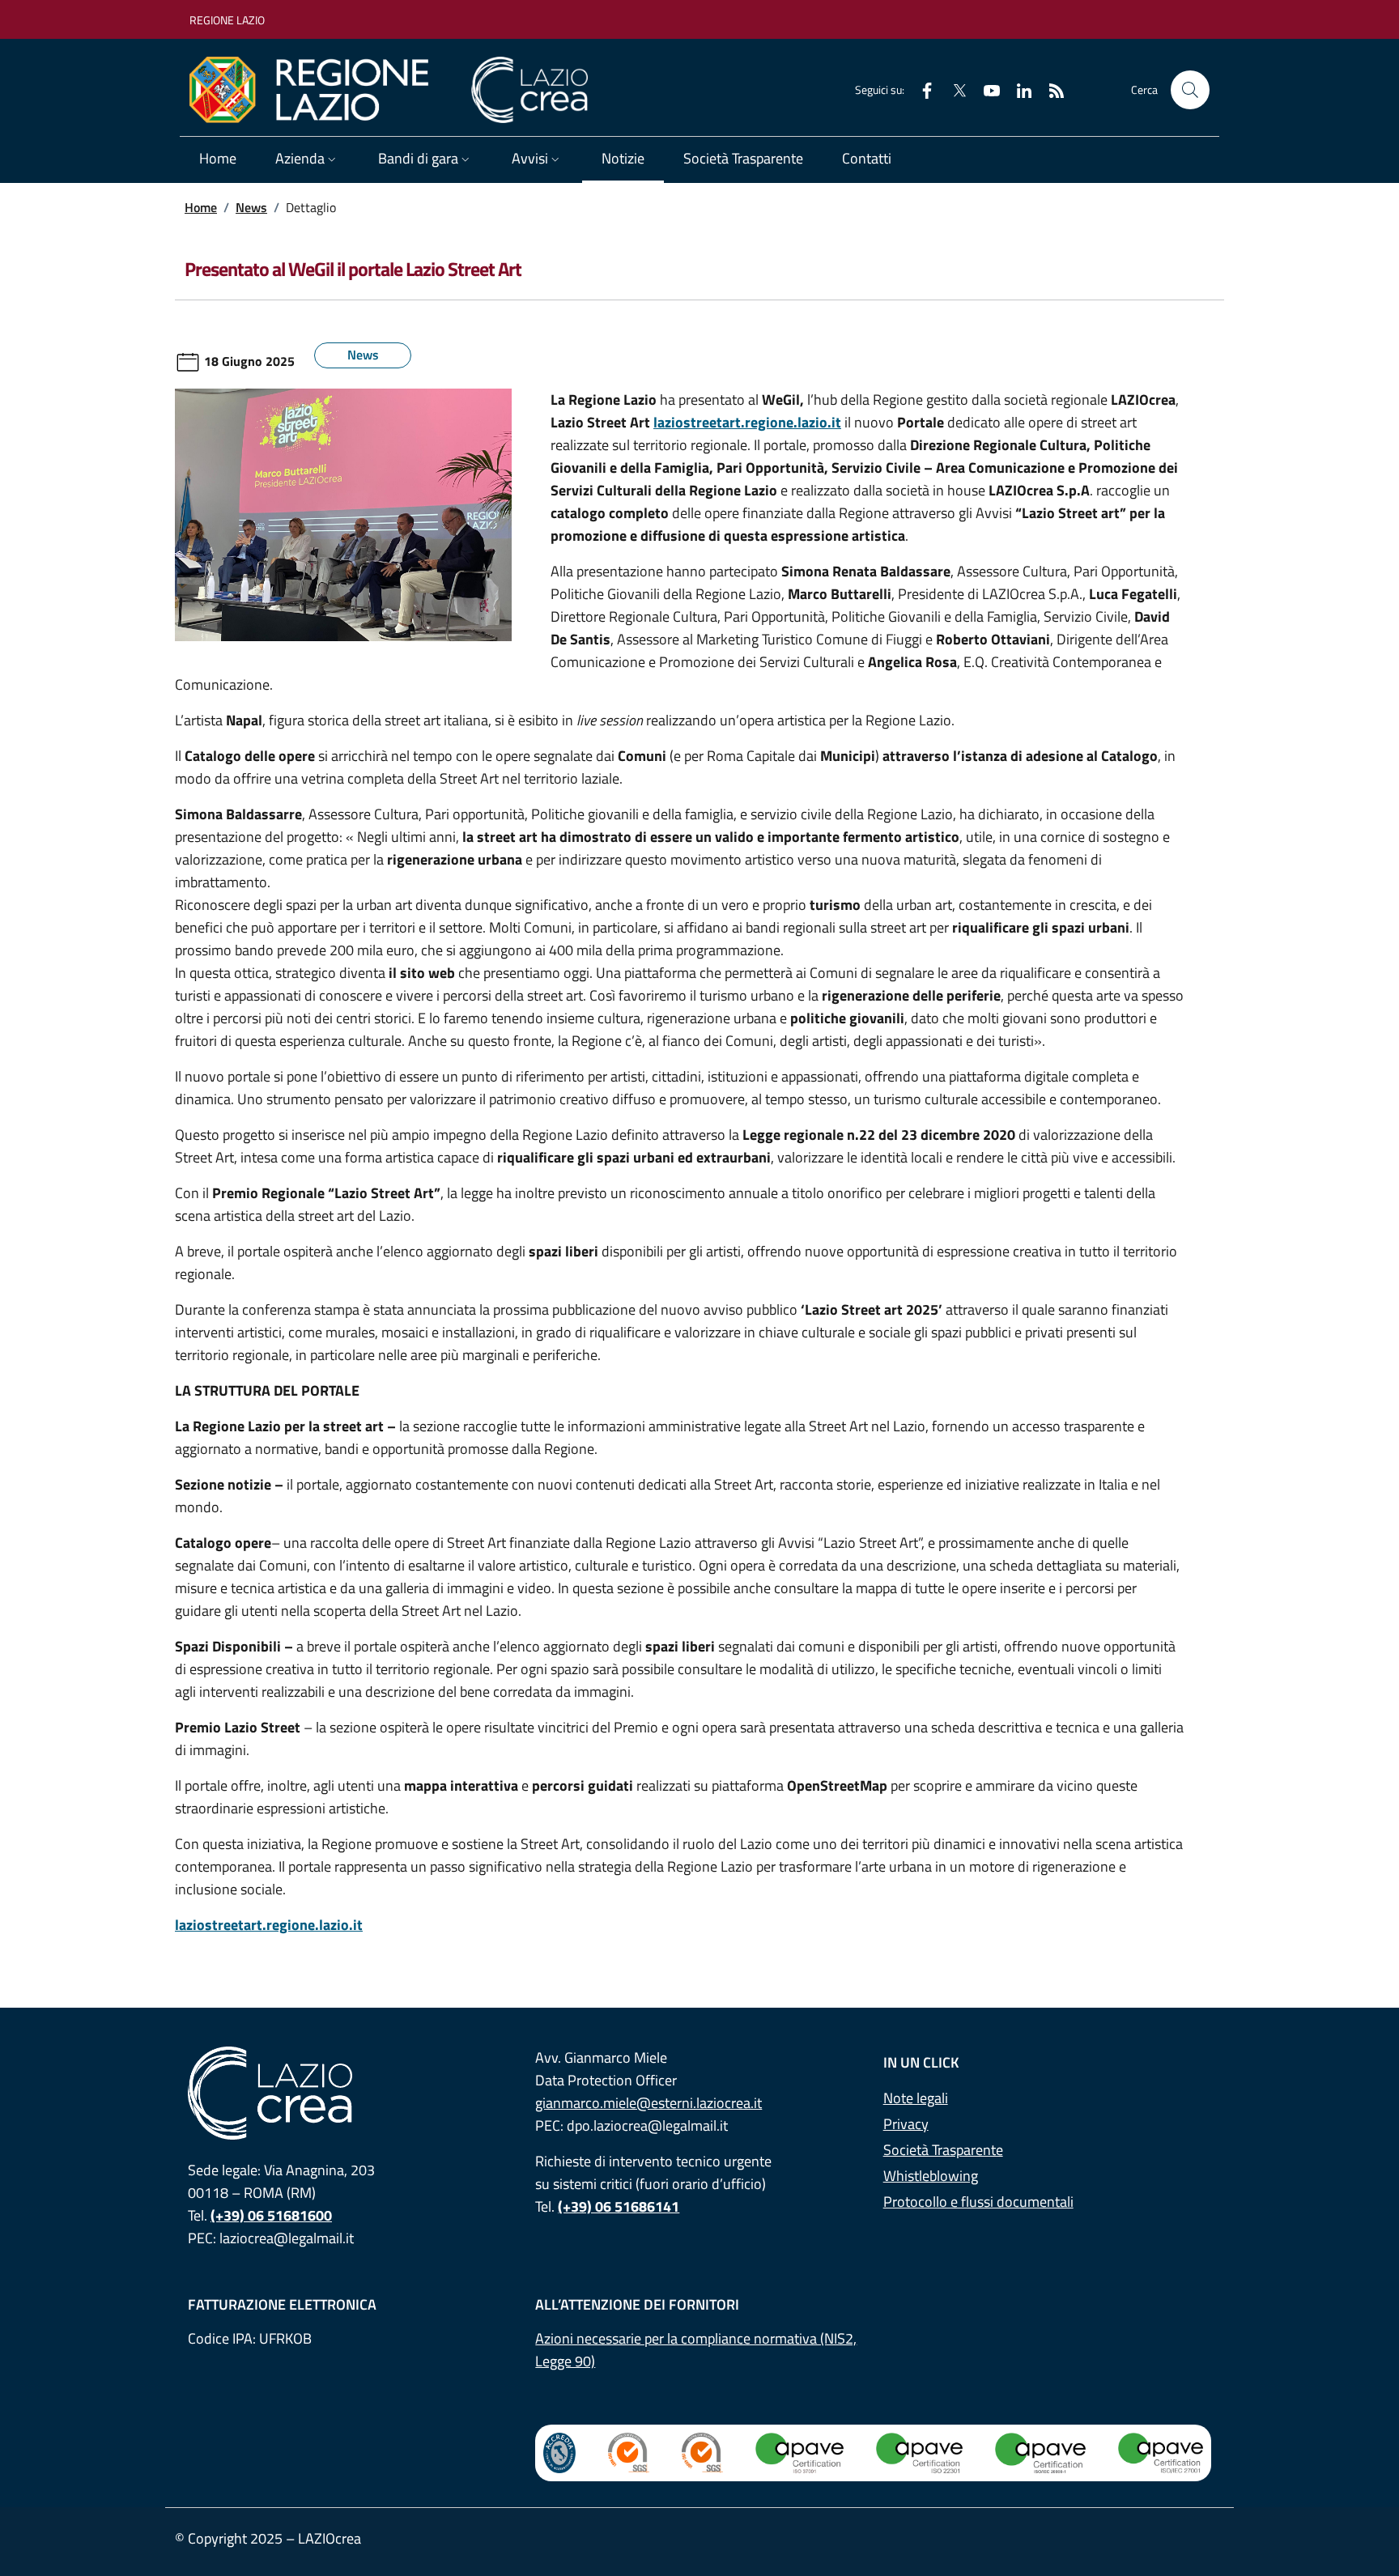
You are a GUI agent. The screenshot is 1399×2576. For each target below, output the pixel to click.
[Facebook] (921, 89)
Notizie (623, 158)
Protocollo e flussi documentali (978, 2202)
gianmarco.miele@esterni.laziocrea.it (648, 2103)
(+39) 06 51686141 (619, 2206)
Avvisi (530, 158)
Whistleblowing (931, 2176)
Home (218, 158)
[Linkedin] (1018, 89)
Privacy (906, 2124)
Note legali (916, 2098)
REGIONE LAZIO (227, 20)
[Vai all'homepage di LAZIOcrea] (395, 90)
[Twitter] (953, 89)
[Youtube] (985, 89)
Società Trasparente (743, 158)
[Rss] (1050, 89)
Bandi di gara (418, 158)
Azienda (300, 158)
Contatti (867, 158)
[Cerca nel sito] (1190, 90)
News (251, 207)
